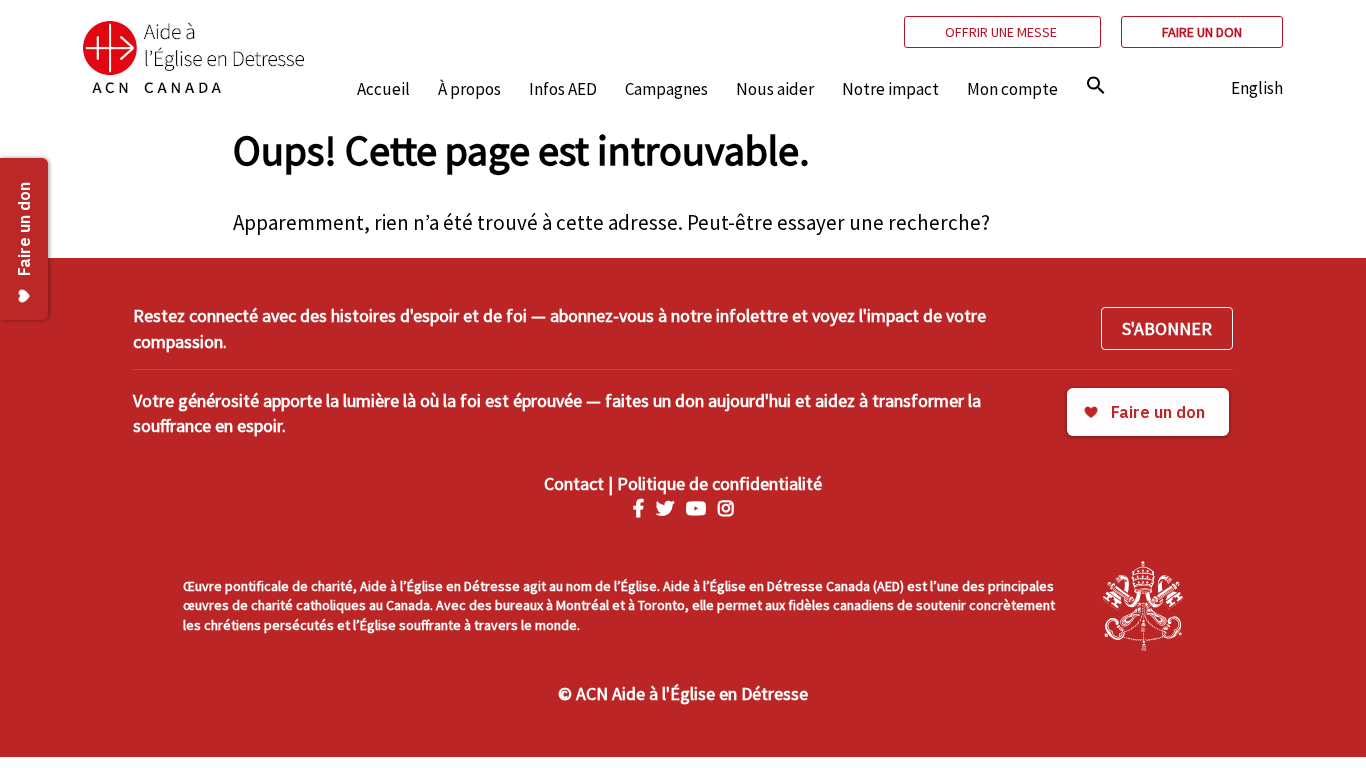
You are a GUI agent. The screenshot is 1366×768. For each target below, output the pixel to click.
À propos (469, 89)
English (1257, 88)
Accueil (383, 89)
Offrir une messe (1002, 32)
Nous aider (775, 89)
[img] (1096, 85)
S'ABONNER (1167, 328)
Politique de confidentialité (719, 483)
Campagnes (666, 89)
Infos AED (563, 89)
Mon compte (1012, 89)
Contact (574, 483)
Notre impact (890, 89)
